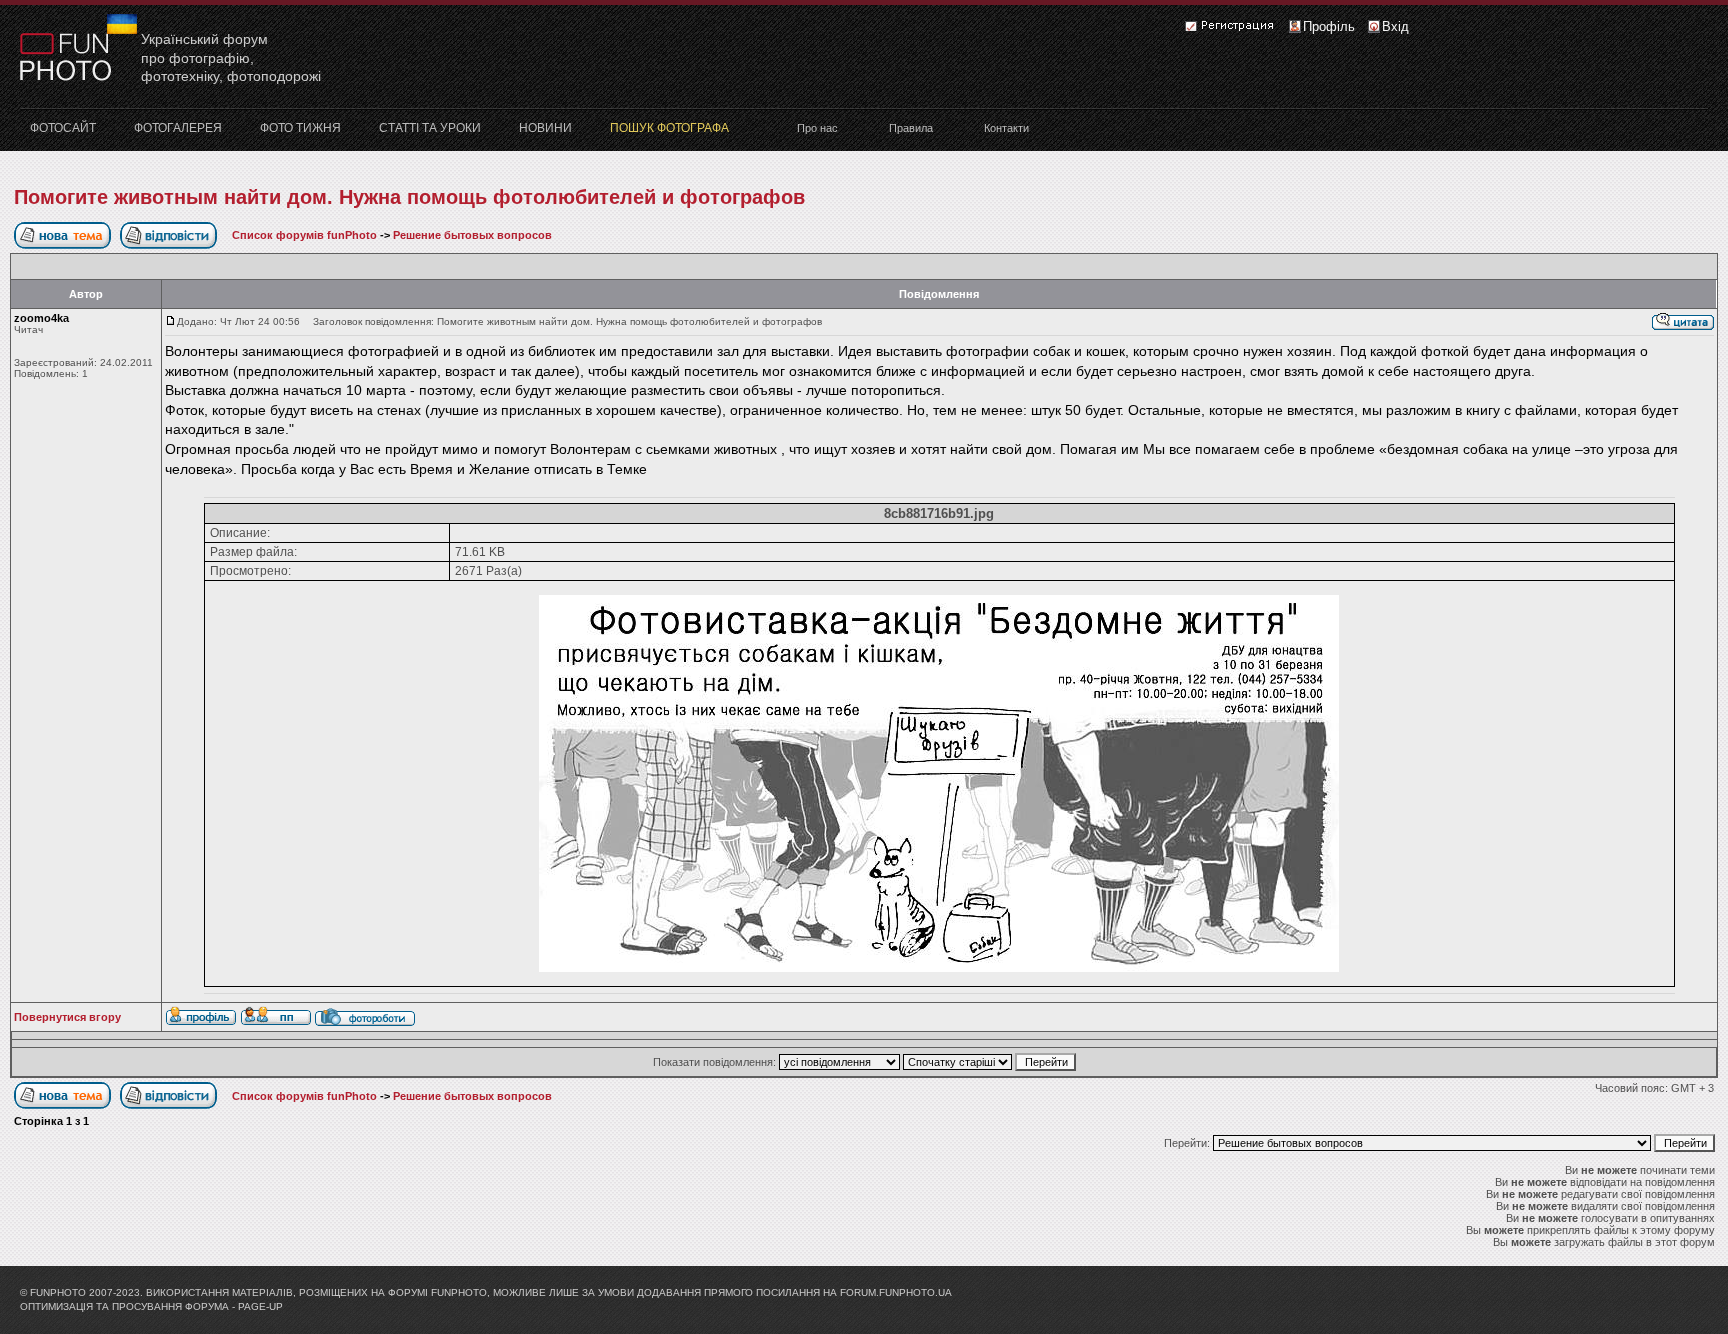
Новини (545, 128)
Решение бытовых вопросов (472, 235)
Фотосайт (63, 128)
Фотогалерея (178, 128)
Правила (911, 128)
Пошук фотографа (669, 128)
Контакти (1006, 128)
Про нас (817, 128)
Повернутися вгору (67, 1017)
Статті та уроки (430, 128)
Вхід (1395, 26)
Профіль (1329, 26)
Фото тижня (300, 128)
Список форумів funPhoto (304, 235)
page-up (260, 1306)
